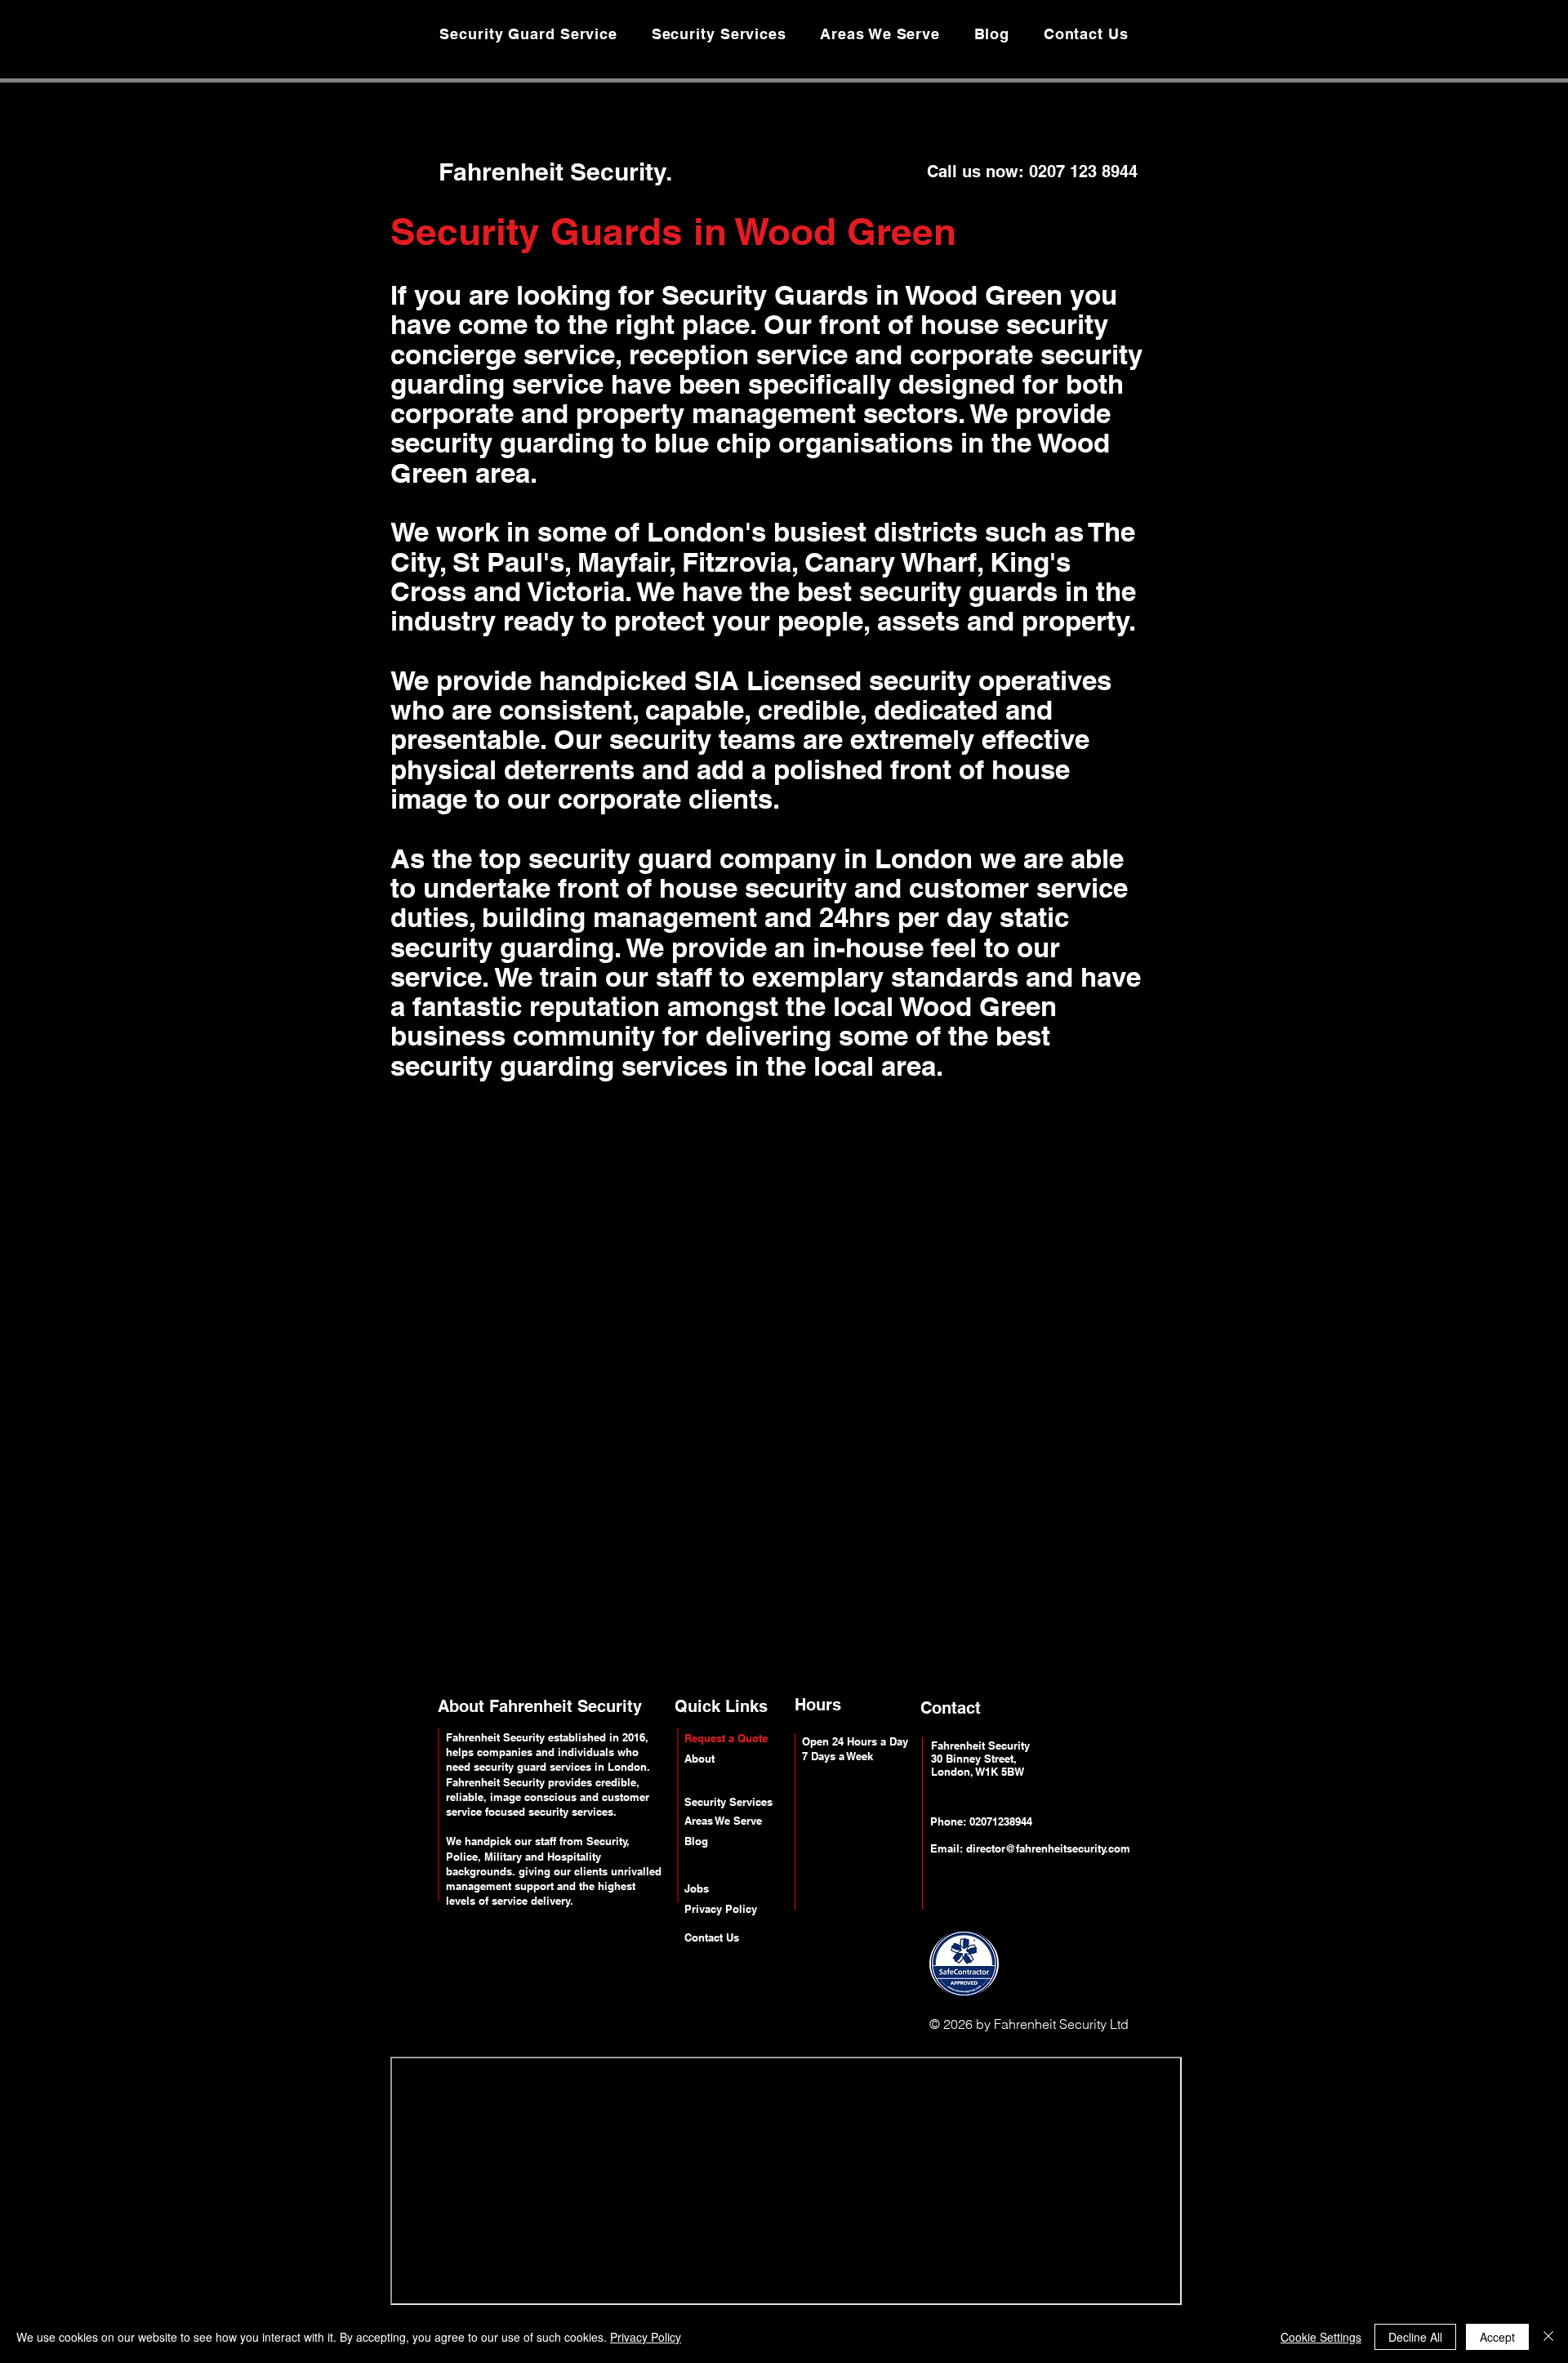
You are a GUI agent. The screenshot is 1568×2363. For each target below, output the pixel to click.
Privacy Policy (646, 2337)
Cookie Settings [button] (1321, 2337)
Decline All (1415, 2337)
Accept (1497, 2337)
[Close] (1548, 2337)
